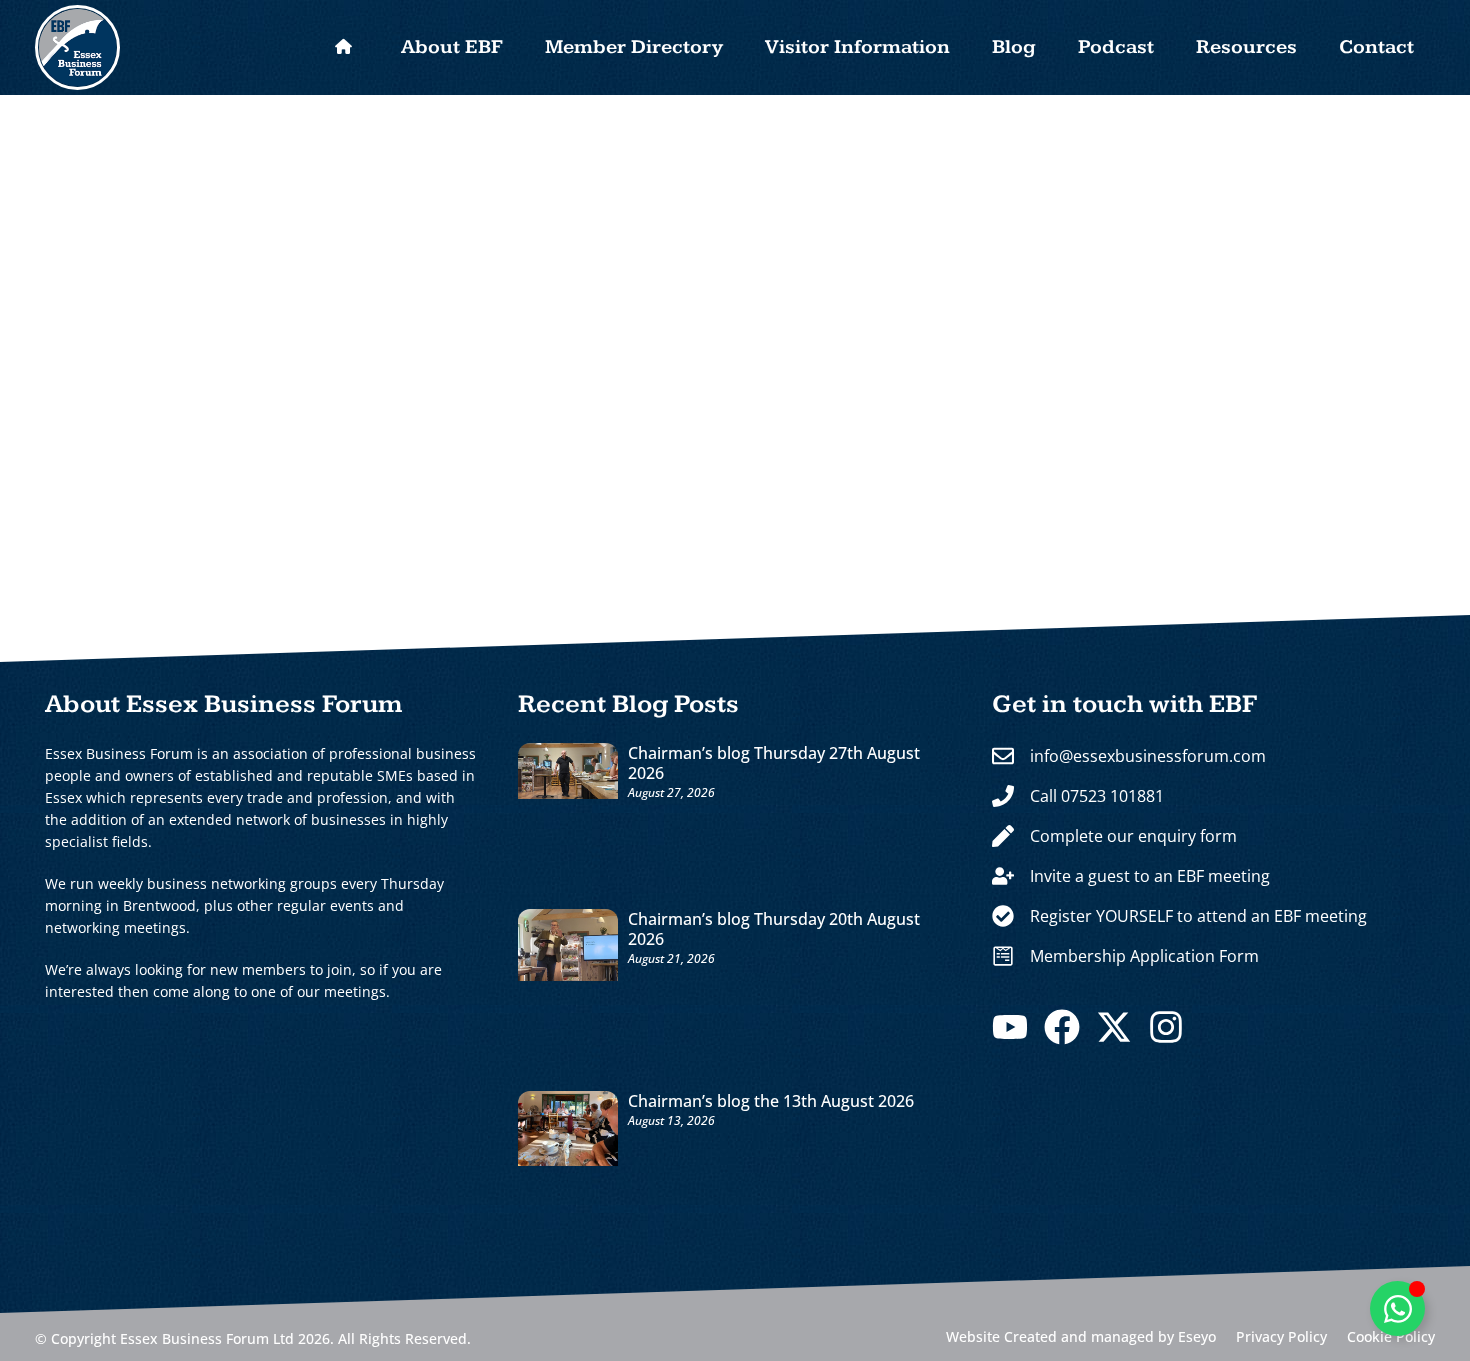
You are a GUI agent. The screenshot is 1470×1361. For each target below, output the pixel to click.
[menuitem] (343, 48)
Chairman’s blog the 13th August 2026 (771, 1101)
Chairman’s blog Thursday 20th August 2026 (774, 929)
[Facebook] (1062, 1027)
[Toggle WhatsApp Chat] (1397, 1308)
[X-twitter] (1114, 1027)
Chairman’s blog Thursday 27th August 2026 (774, 763)
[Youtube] (1010, 1027)
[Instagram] (1166, 1027)
